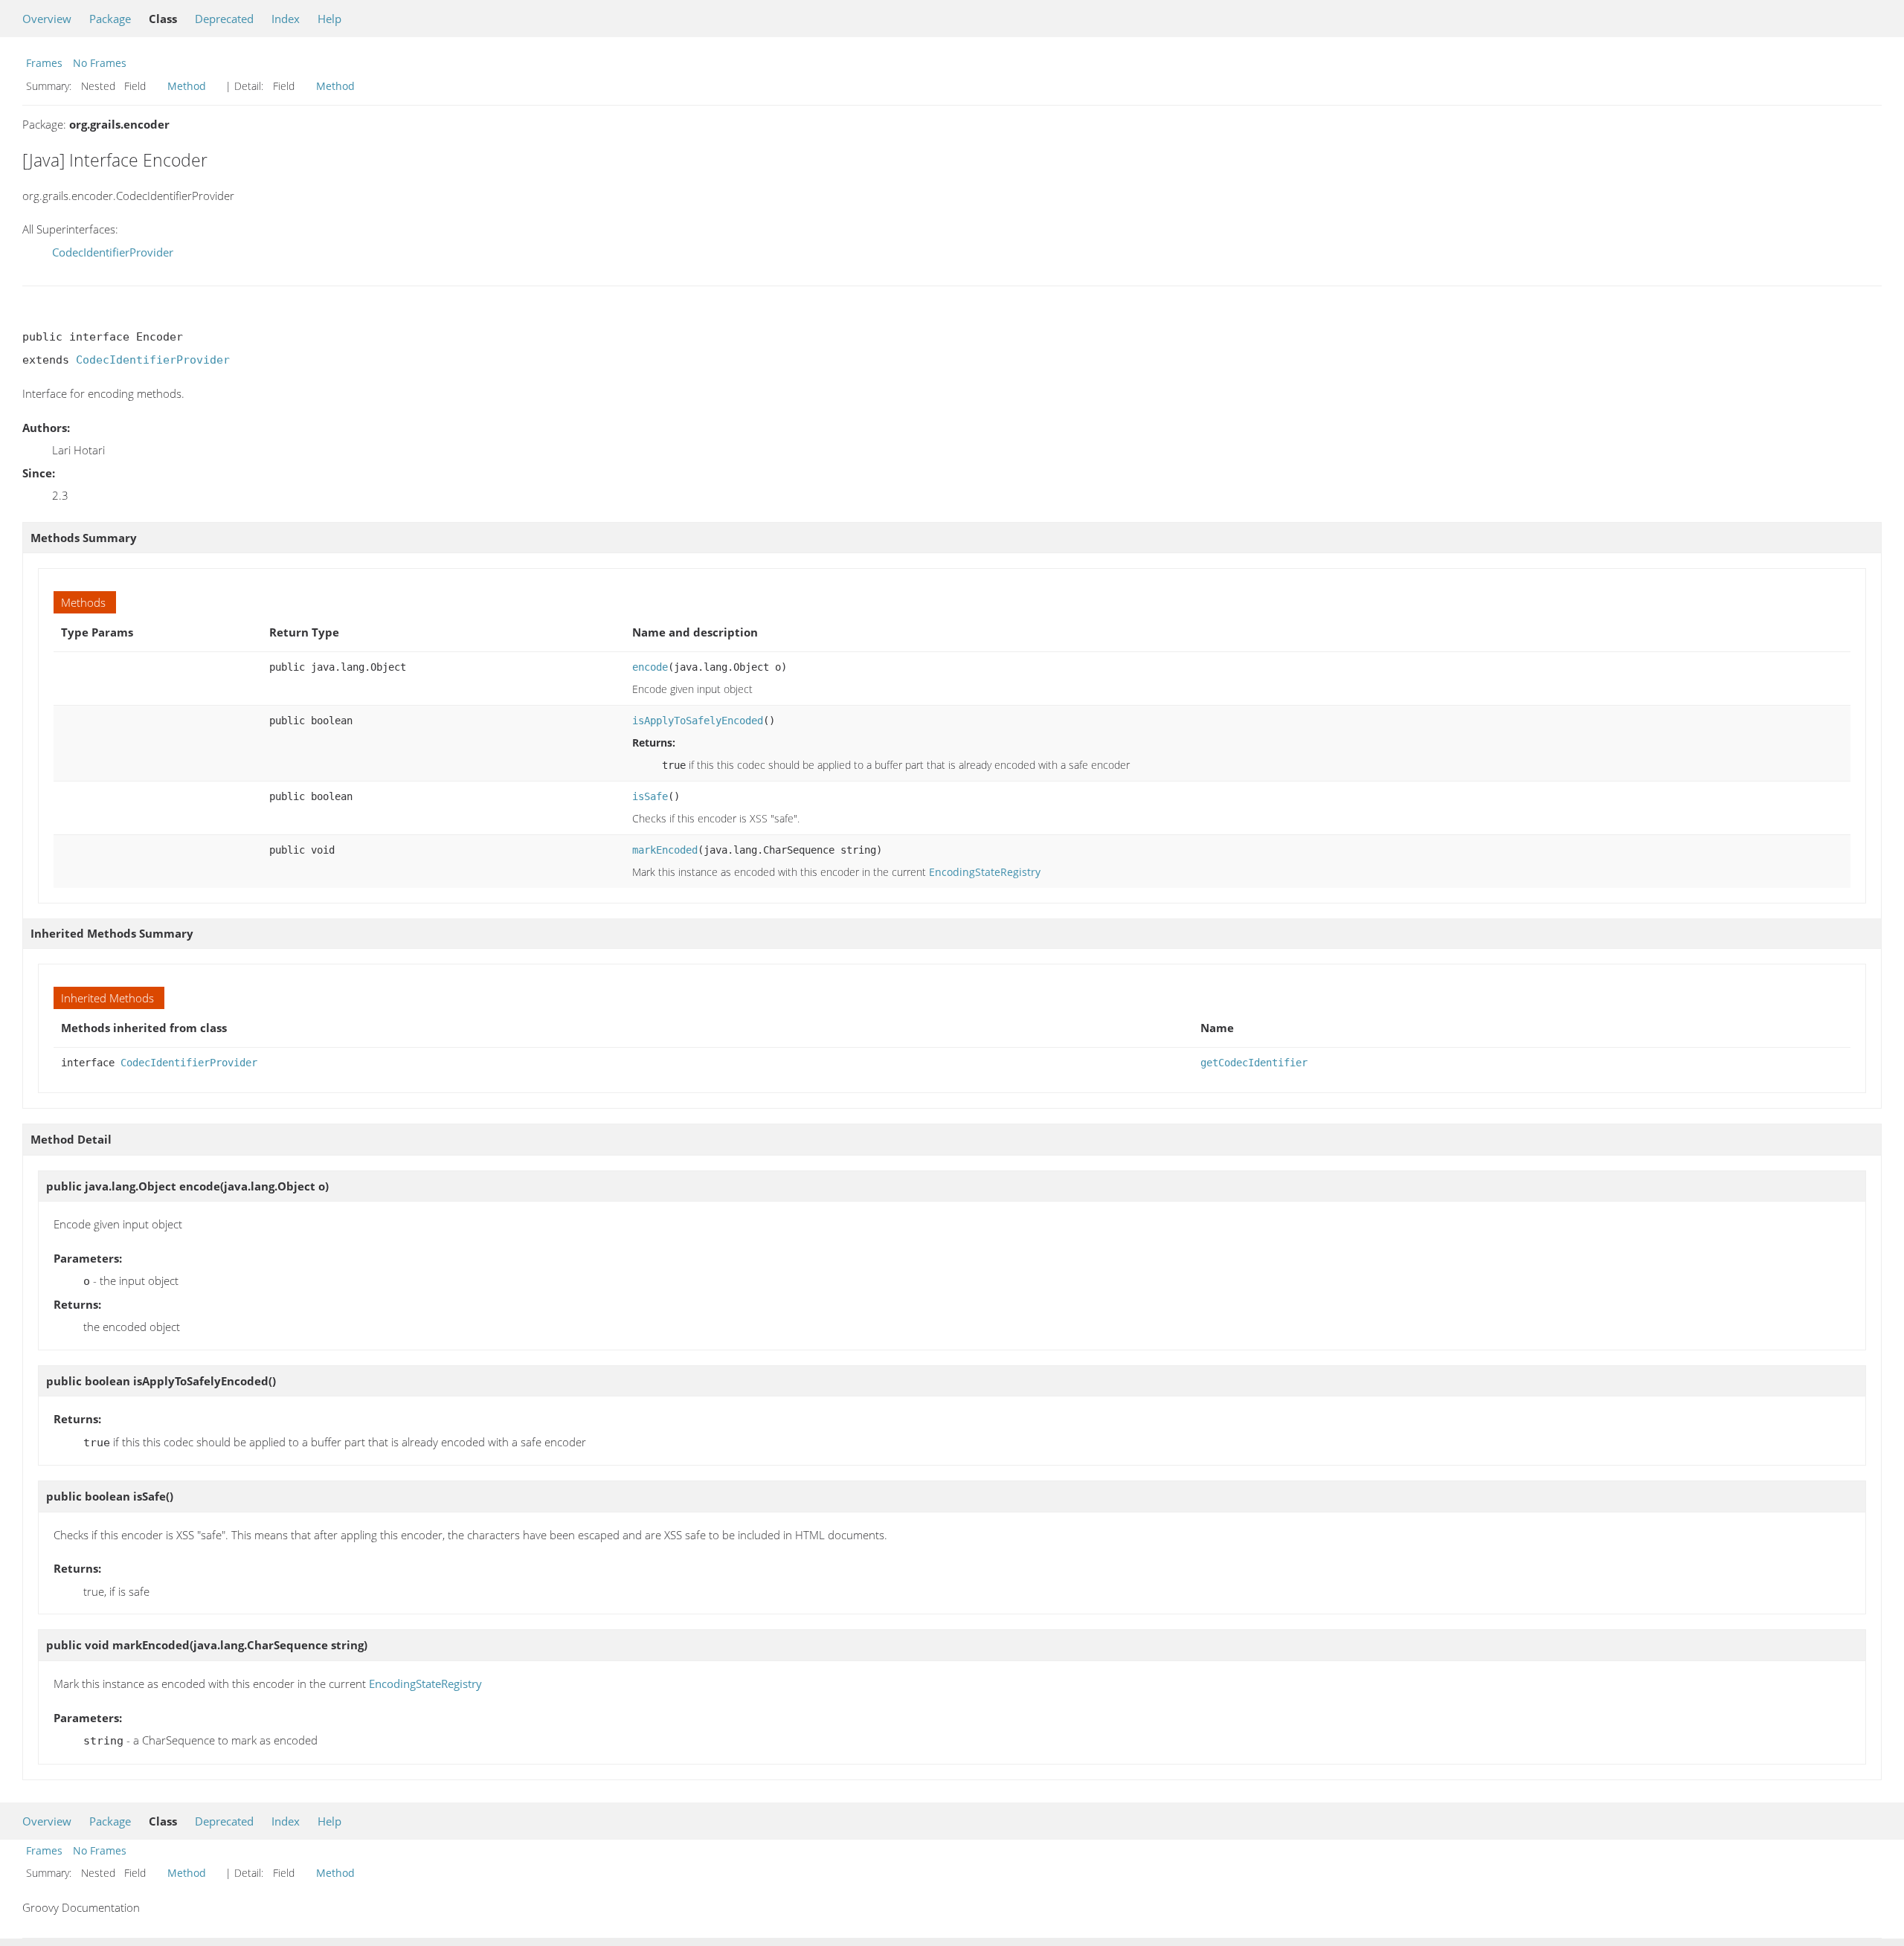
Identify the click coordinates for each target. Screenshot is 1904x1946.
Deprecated (224, 19)
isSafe (650, 796)
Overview (47, 19)
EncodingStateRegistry (985, 872)
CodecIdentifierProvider (113, 252)
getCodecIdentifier (1254, 1063)
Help (329, 19)
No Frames (100, 63)
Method (187, 86)
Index (286, 19)
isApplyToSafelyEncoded (698, 721)
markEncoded (665, 850)
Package (110, 19)
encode (650, 667)
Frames (44, 63)
